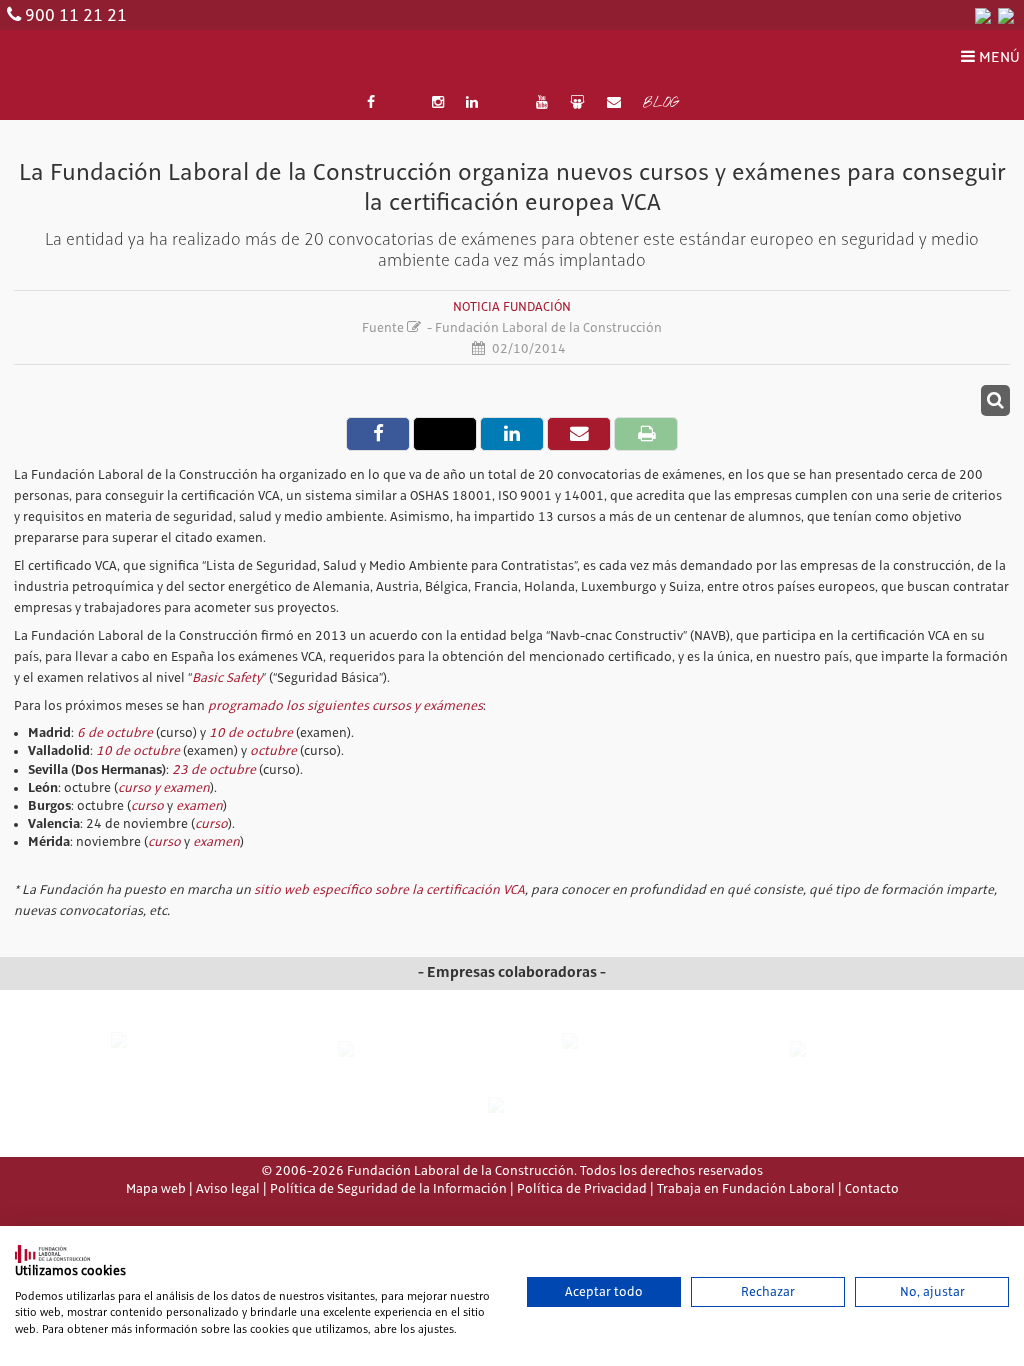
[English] (1006, 15)
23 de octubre (214, 770)
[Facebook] (371, 103)
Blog (660, 104)
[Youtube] (542, 103)
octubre (273, 751)
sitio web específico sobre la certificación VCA (389, 890)
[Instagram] (438, 103)
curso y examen (164, 788)
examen (199, 806)
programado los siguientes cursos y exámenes (345, 706)
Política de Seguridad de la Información (388, 1189)
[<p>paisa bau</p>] (173, 1058)
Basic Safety (227, 678)
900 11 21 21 (76, 16)
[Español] (983, 15)
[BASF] (512, 1105)
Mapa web (156, 1189)
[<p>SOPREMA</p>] (624, 1057)
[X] (403, 103)
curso (149, 806)
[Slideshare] (577, 103)
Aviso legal (228, 1189)
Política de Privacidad (582, 1189)
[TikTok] (507, 103)
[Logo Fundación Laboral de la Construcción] (104, 58)
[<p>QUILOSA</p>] (399, 1049)
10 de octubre (251, 733)
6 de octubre (115, 733)
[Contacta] (614, 103)
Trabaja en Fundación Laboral (746, 1189)
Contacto (872, 1189)
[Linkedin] (473, 103)
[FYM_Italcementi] (850, 1049)
